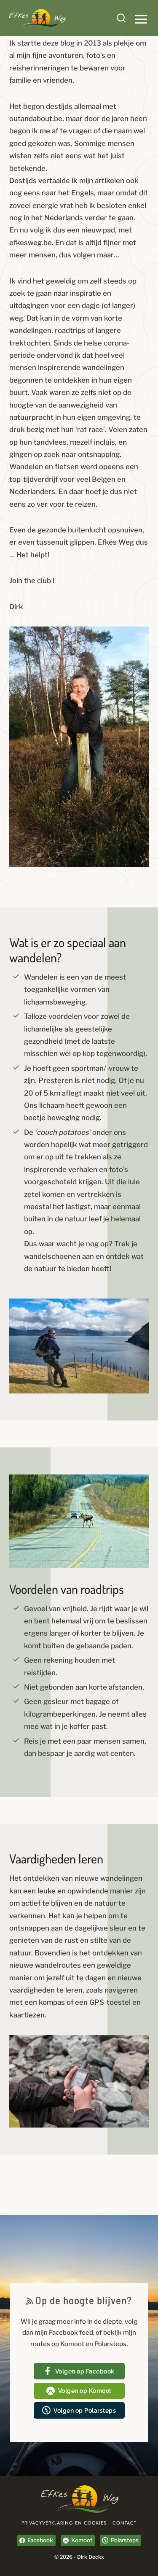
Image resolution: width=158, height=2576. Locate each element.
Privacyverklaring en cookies (64, 2523)
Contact (125, 2523)
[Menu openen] (141, 19)
